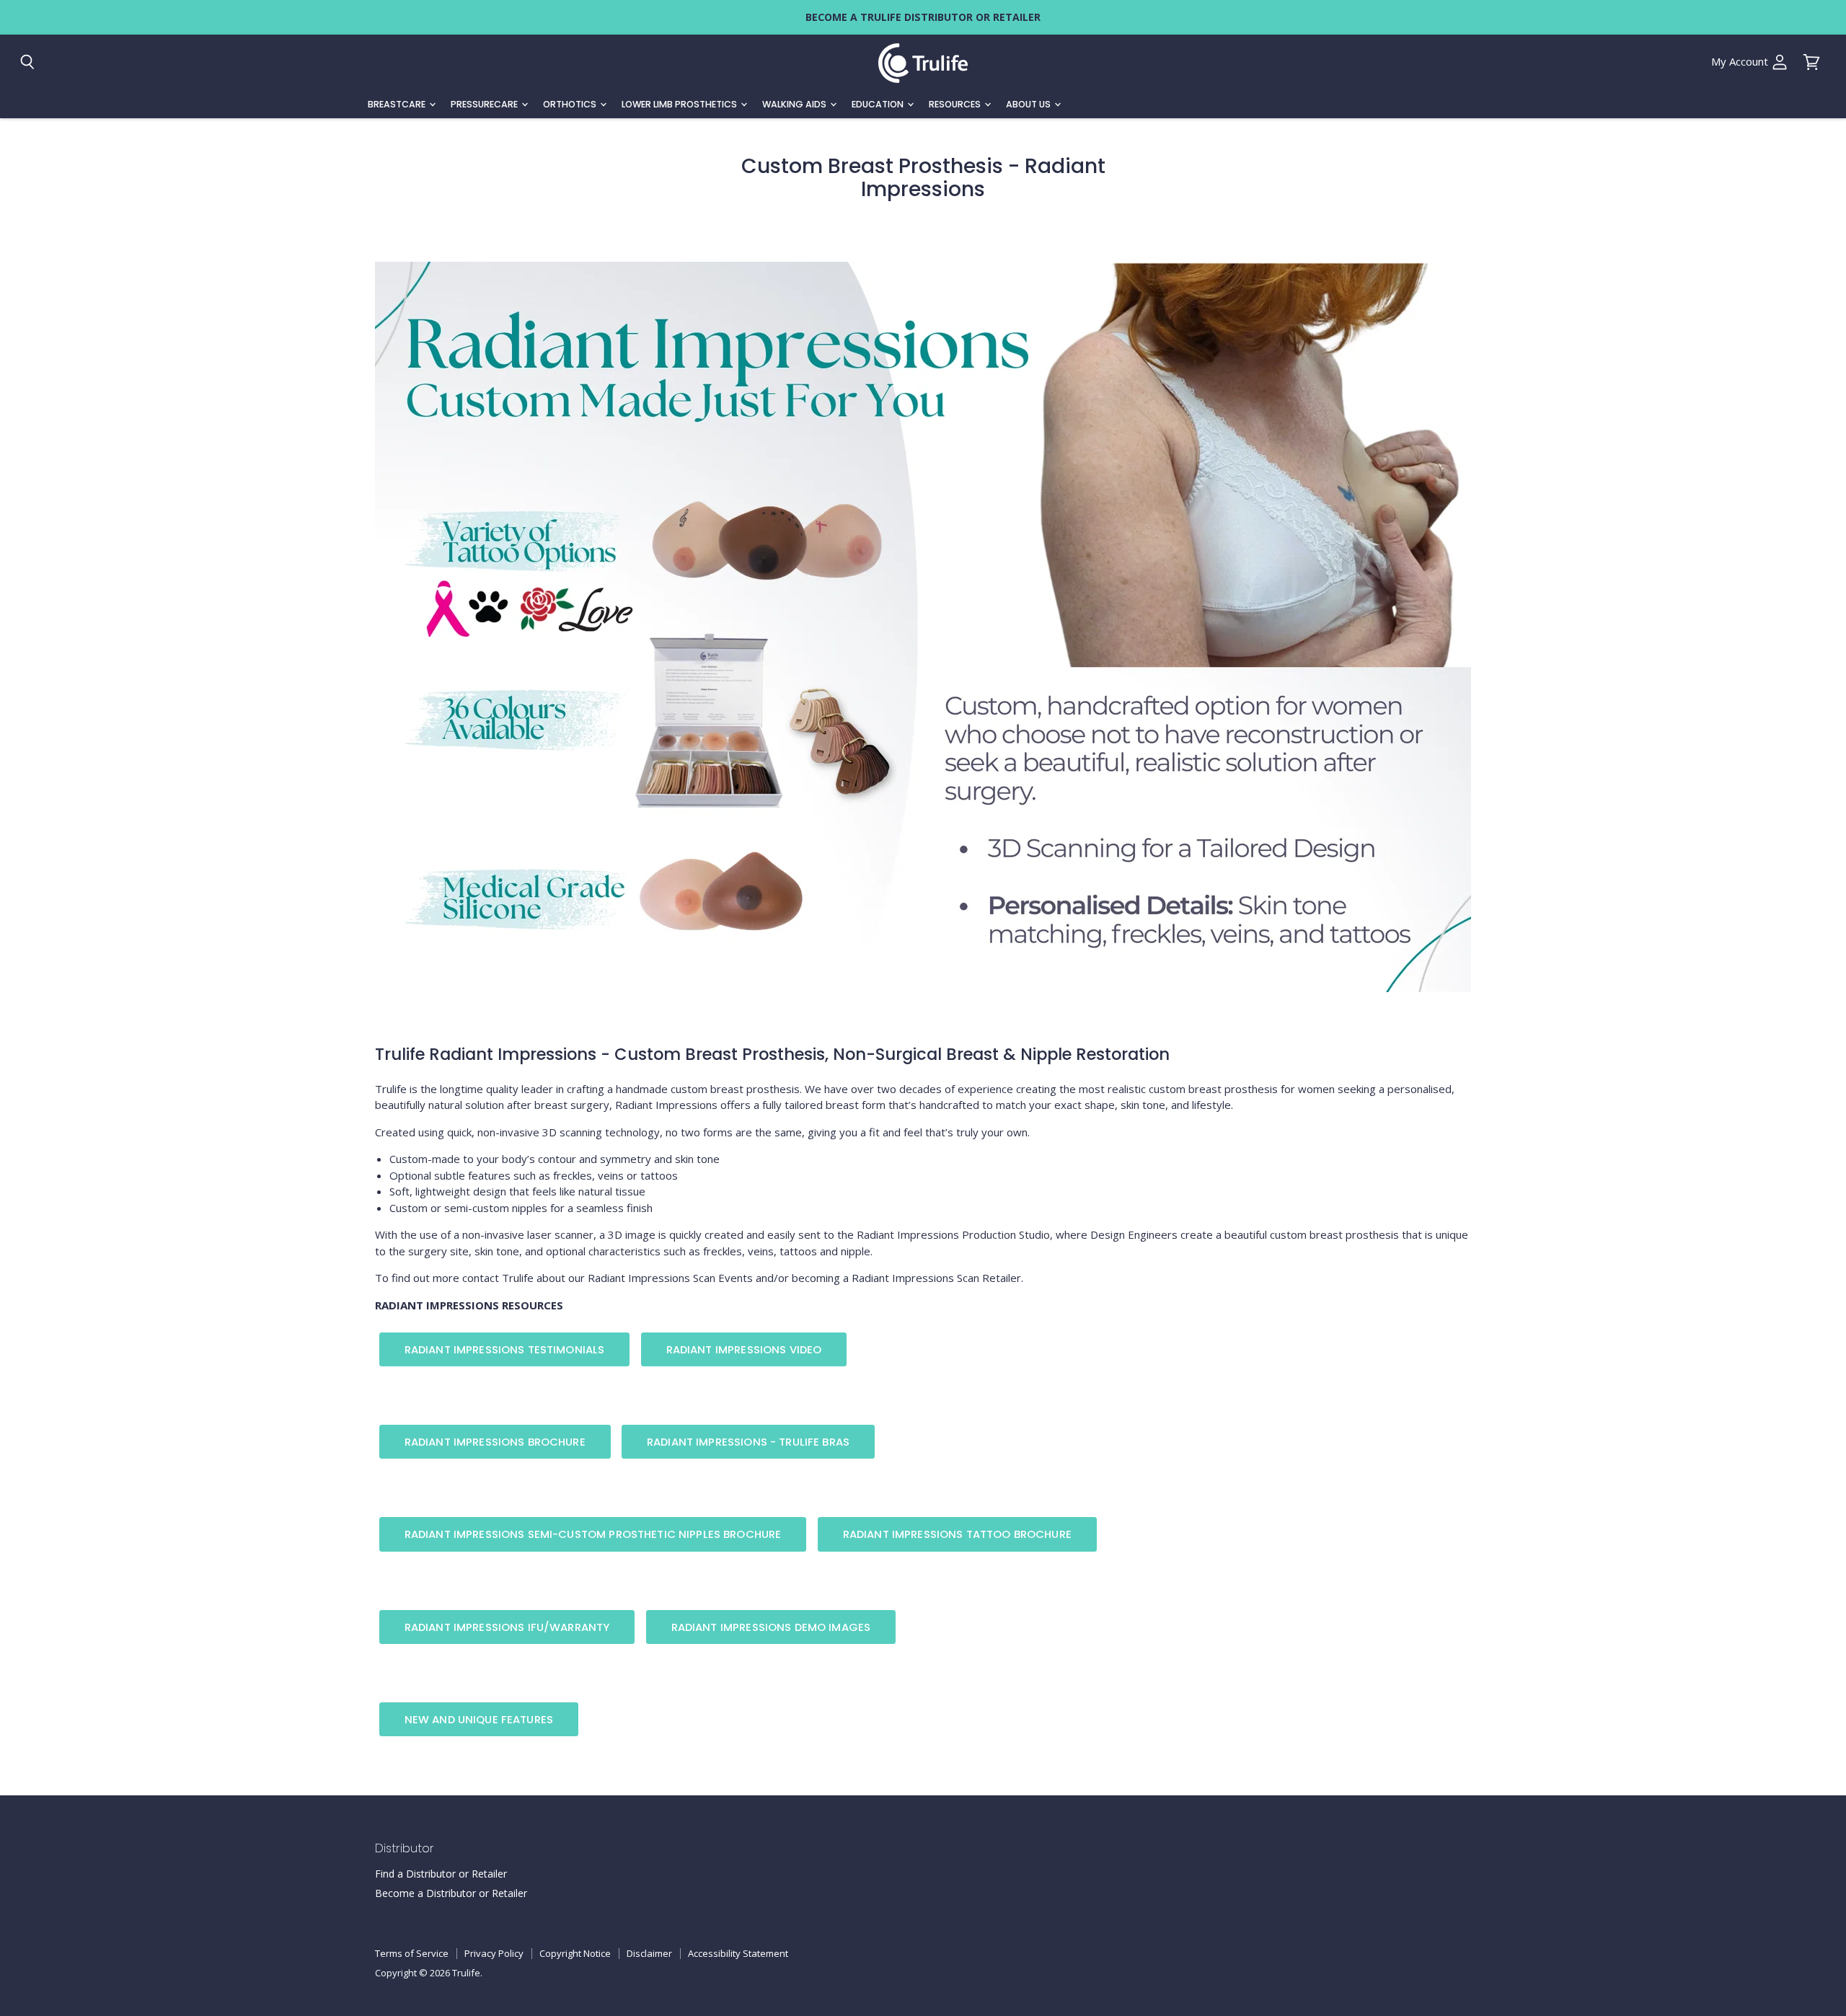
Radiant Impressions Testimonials (505, 1349)
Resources (956, 104)
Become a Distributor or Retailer (451, 1893)
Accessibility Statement (738, 1953)
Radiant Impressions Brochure (495, 1442)
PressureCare (485, 104)
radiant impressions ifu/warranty (507, 1627)
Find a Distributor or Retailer (441, 1874)
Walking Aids (795, 104)
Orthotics (571, 104)
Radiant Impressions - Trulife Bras (748, 1442)
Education (879, 104)
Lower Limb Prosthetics (680, 104)
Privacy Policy (494, 1953)
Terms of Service (412, 1953)
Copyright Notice (575, 1953)
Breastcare (398, 104)
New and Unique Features (479, 1719)
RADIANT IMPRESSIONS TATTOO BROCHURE (957, 1534)
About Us (1029, 104)
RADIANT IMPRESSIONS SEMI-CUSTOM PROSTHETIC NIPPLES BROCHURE (593, 1534)
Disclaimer (649, 1953)
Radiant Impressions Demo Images (771, 1627)
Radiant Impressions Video (744, 1349)
